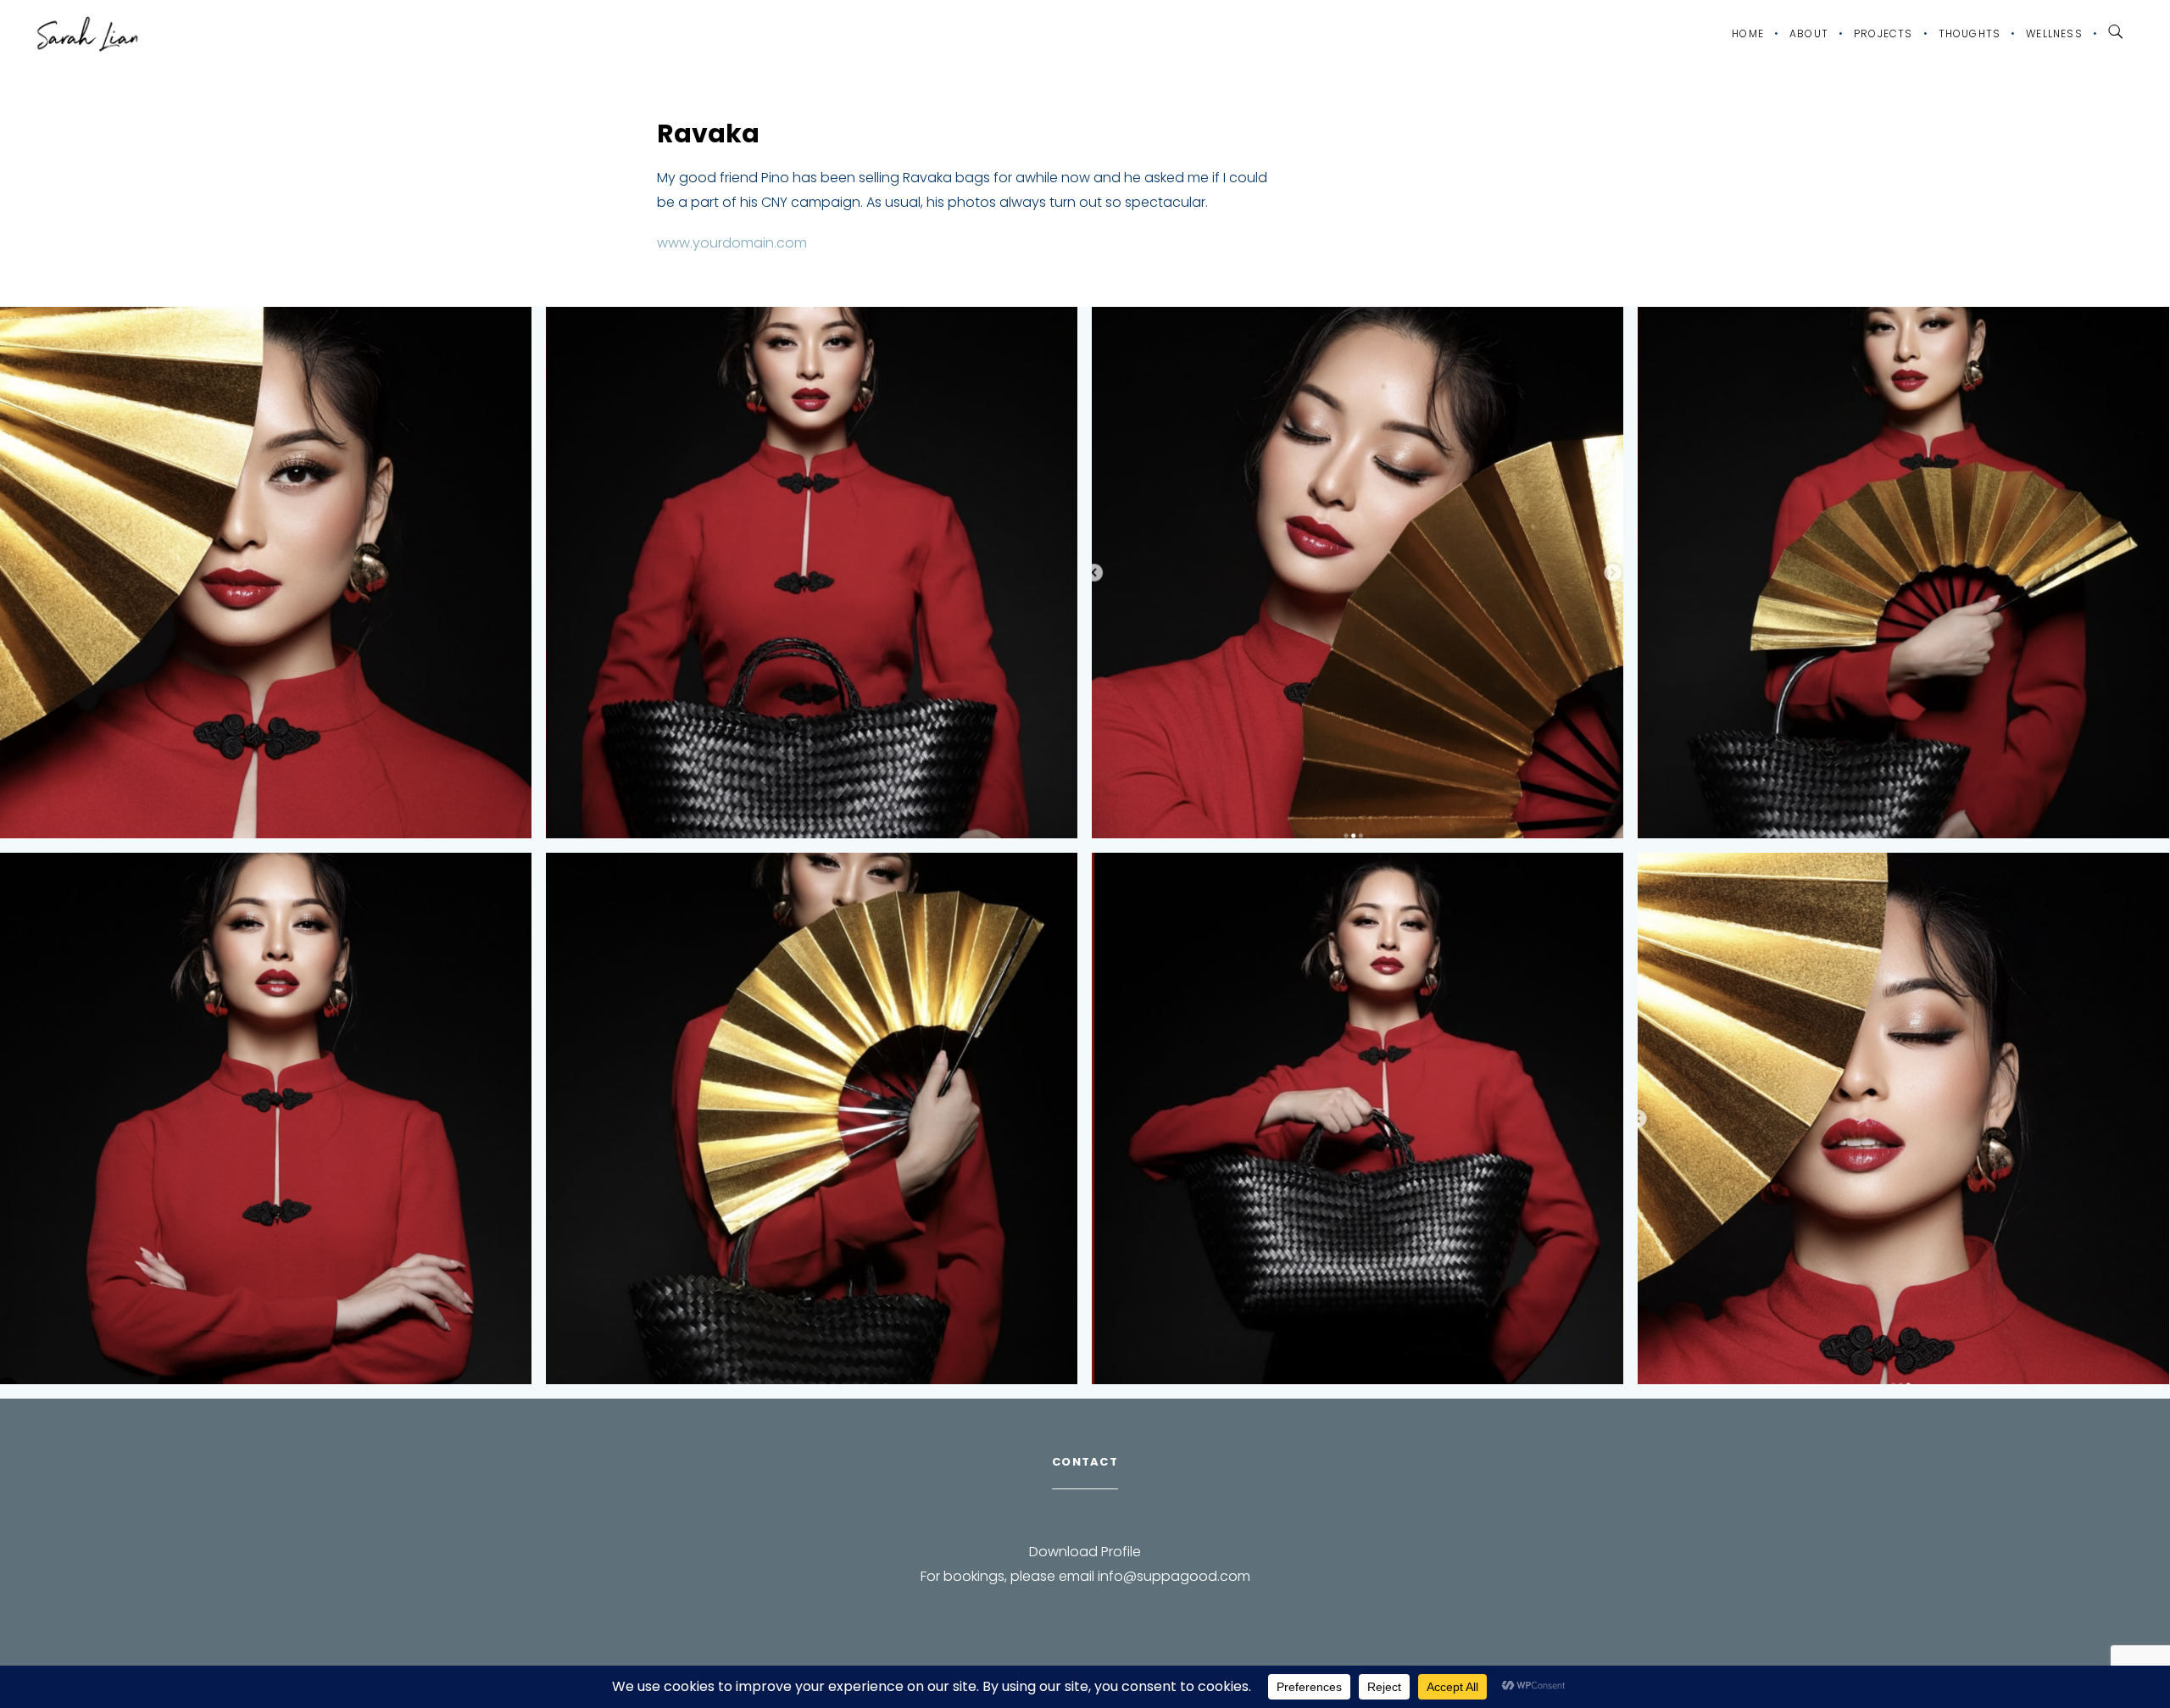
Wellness (2054, 33)
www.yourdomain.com (732, 243)
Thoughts (1970, 33)
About (1809, 33)
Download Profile (1085, 1552)
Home (1748, 33)
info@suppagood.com (1174, 1576)
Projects (1883, 33)
